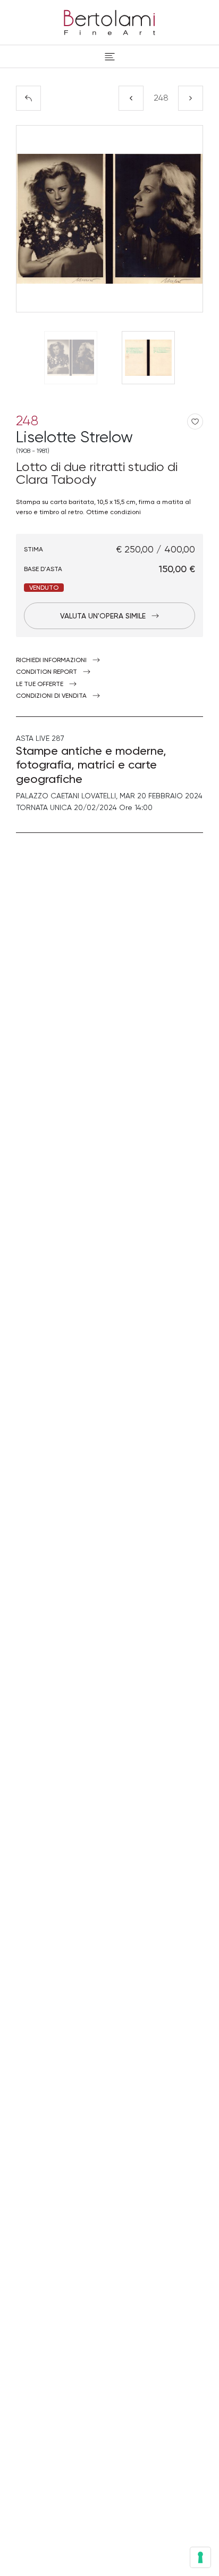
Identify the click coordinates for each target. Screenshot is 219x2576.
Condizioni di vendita (51, 696)
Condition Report (47, 672)
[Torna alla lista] (28, 98)
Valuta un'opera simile (103, 616)
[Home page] (109, 21)
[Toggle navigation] (110, 56)
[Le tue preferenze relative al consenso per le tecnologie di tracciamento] (200, 2557)
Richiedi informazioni (51, 660)
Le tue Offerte (40, 684)
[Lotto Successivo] (191, 98)
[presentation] (35, 219)
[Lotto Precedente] (131, 98)
